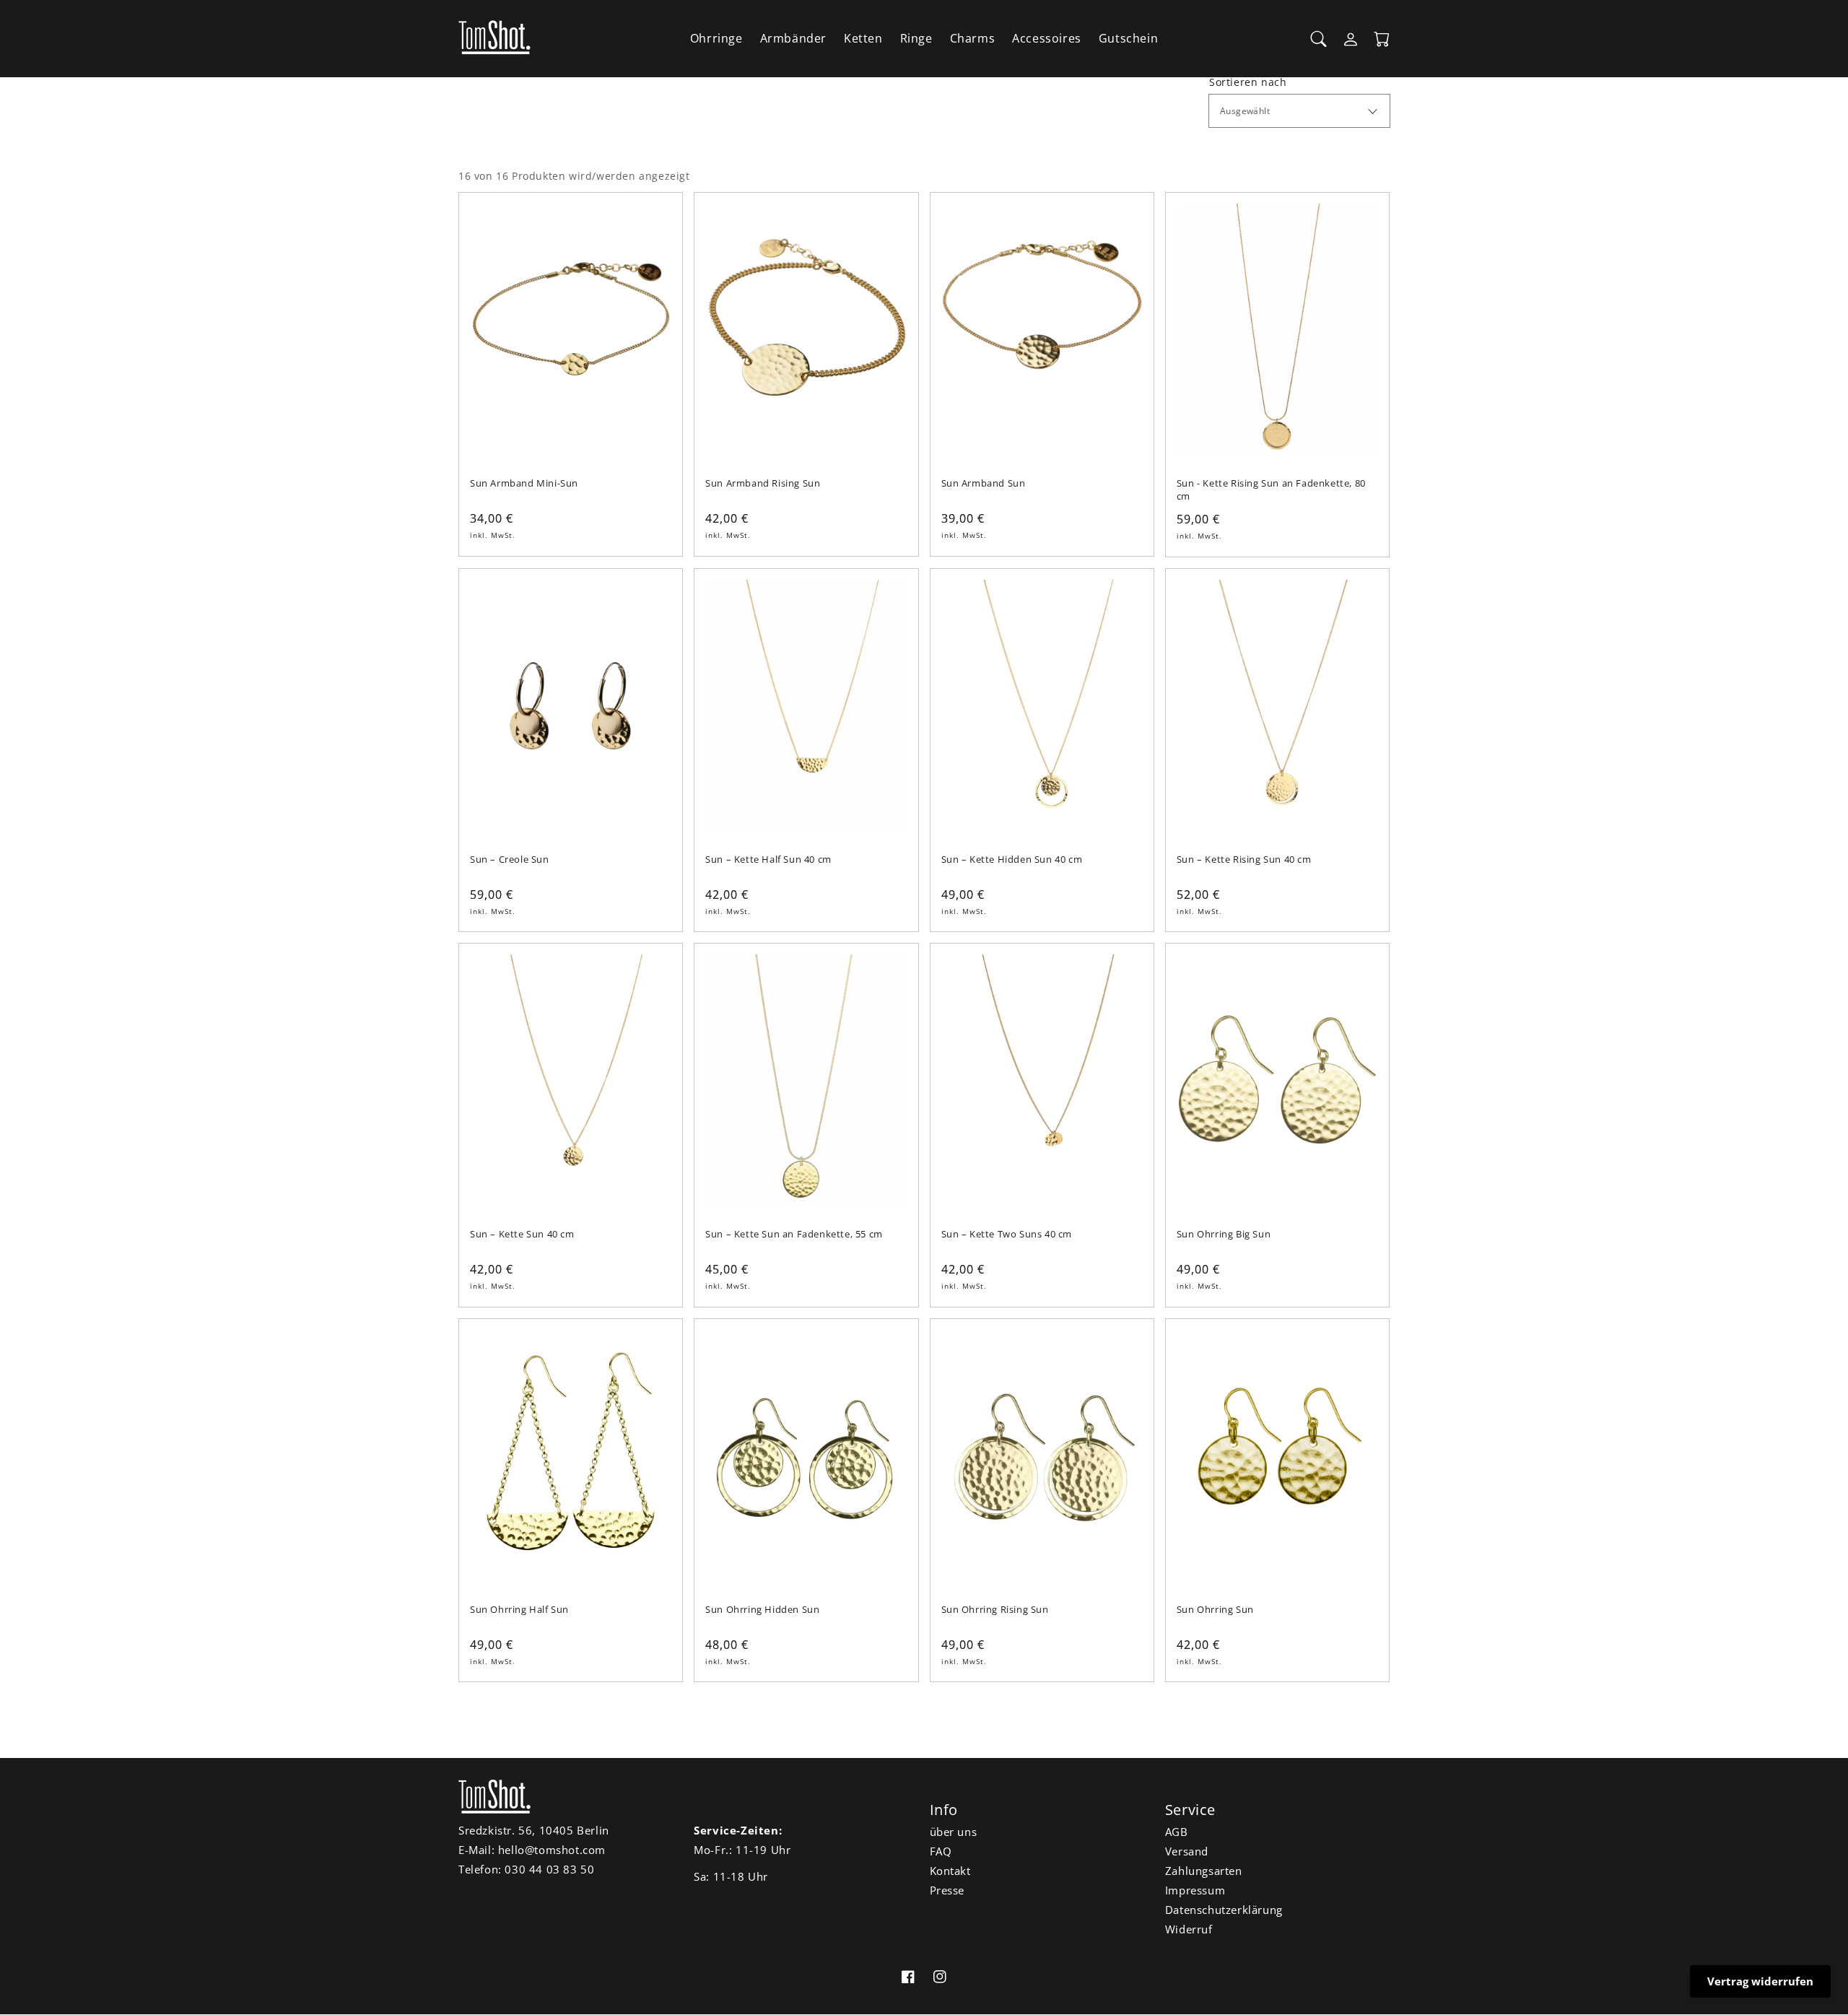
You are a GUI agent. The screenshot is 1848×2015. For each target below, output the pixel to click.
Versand (1187, 1851)
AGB (1177, 1832)
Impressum (1195, 1890)
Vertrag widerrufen (1760, 1981)
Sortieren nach (1248, 82)
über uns (954, 1832)
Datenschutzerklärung (1224, 1910)
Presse (947, 1890)
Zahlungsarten (1204, 1871)
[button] (1319, 39)
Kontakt (950, 1871)
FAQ (941, 1851)
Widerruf (1189, 1929)
